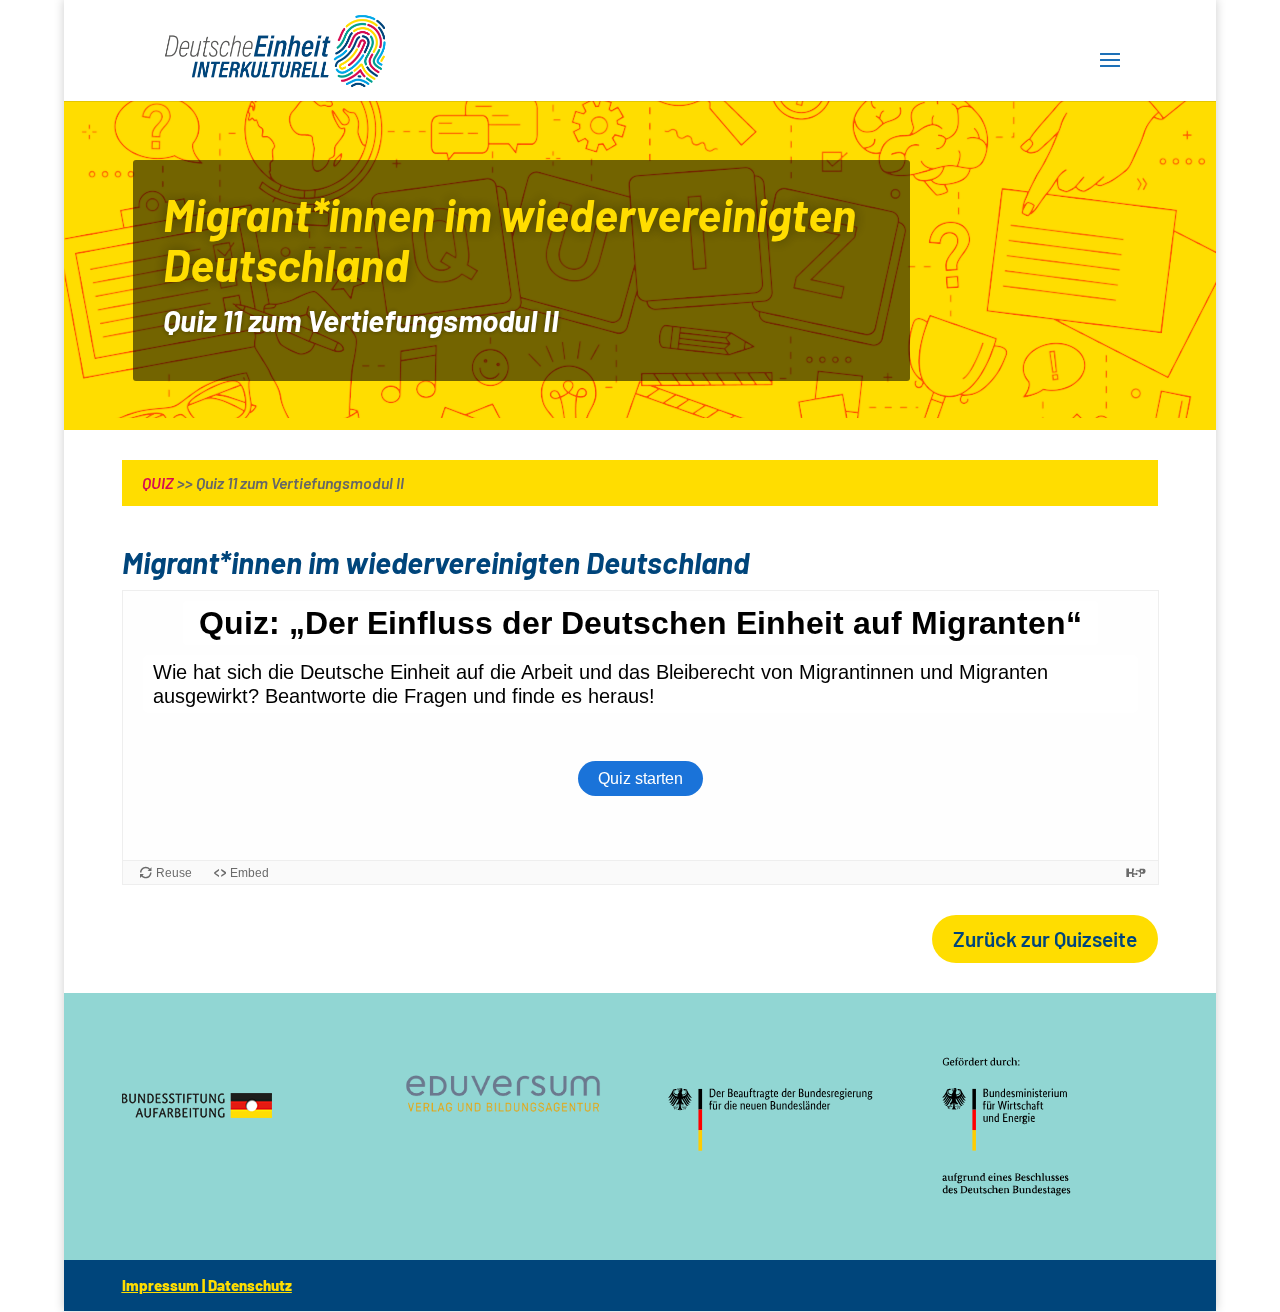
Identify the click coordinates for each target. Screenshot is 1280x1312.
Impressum (160, 1285)
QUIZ (158, 482)
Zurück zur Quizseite (1045, 938)
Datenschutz (250, 1285)
